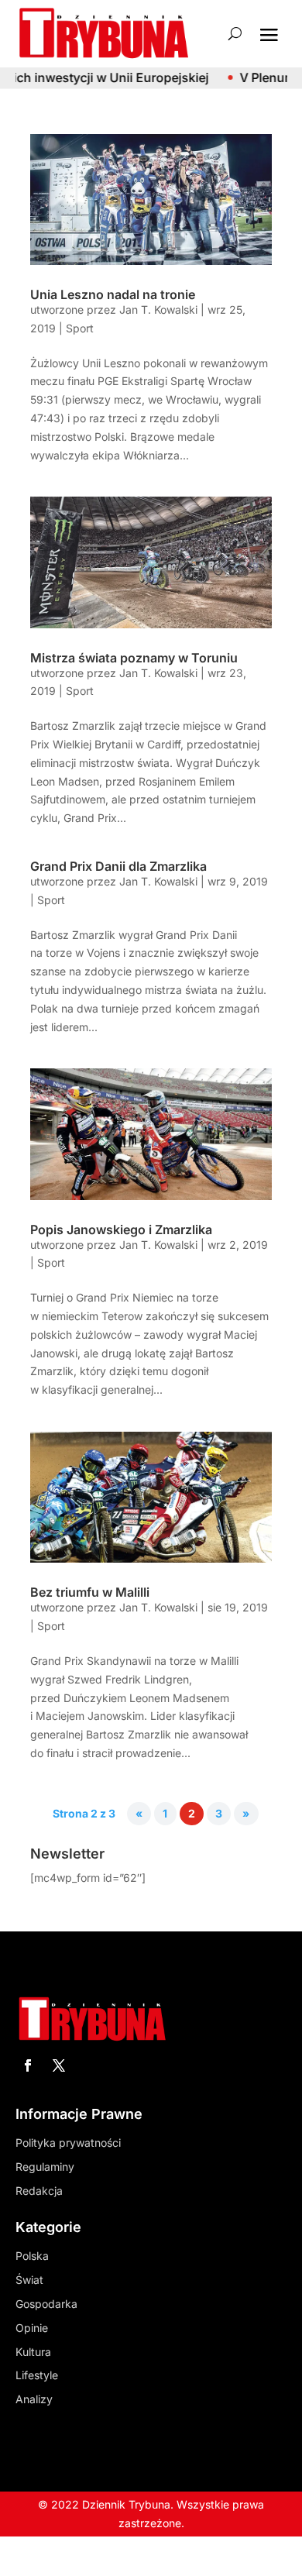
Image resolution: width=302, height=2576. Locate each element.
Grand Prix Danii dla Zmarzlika (118, 866)
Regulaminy (45, 2167)
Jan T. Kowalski (158, 310)
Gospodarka (46, 2304)
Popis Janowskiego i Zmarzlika (121, 1230)
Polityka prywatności (68, 2143)
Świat (29, 2280)
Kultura (33, 2352)
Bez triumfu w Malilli (90, 1592)
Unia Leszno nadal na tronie (113, 294)
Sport (80, 328)
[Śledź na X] (59, 2065)
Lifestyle (37, 2375)
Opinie (32, 2328)
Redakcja (39, 2191)
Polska (32, 2256)
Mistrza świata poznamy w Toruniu (134, 658)
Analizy (34, 2399)
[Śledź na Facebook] (28, 2065)
